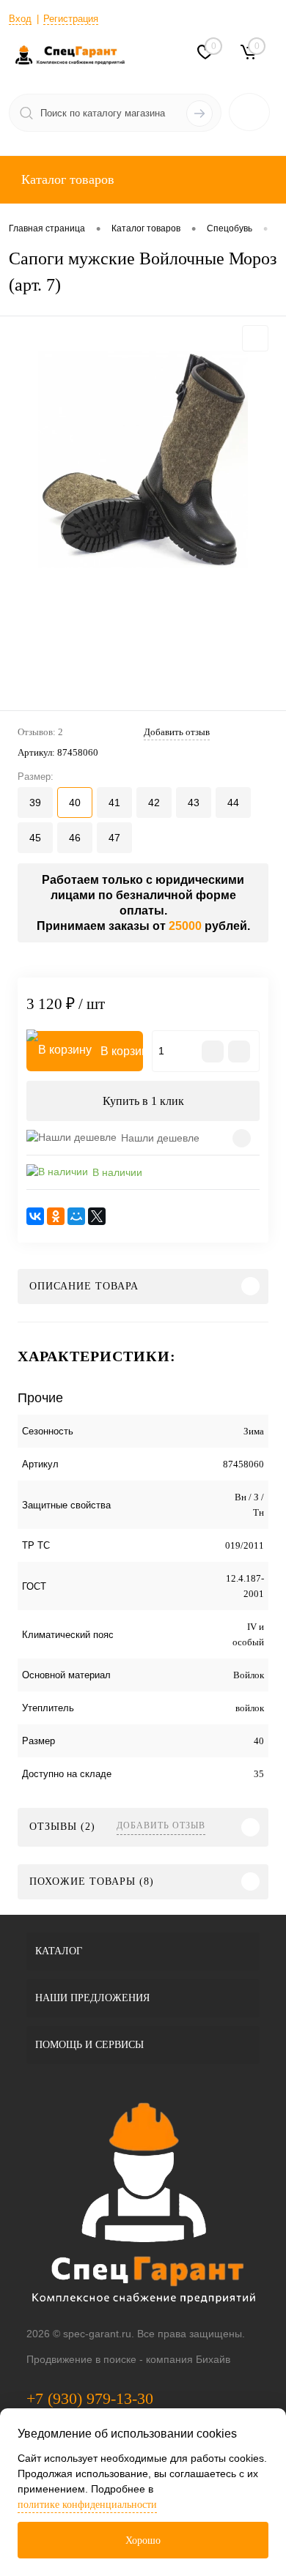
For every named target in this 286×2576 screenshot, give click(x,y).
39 (35, 803)
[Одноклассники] (56, 1216)
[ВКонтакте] (35, 1216)
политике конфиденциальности (87, 2505)
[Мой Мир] (76, 1216)
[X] (97, 1216)
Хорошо (143, 2540)
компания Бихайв (188, 2359)
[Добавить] (239, 1051)
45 (35, 838)
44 (233, 803)
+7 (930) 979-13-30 (90, 2398)
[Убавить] (213, 1051)
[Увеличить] (143, 460)
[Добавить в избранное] (255, 338)
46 (75, 838)
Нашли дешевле (160, 1138)
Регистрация (71, 19)
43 (194, 803)
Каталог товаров (66, 179)
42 (154, 803)
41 (114, 803)
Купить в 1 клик (143, 1101)
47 (114, 838)
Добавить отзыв (161, 1825)
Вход (20, 19)
